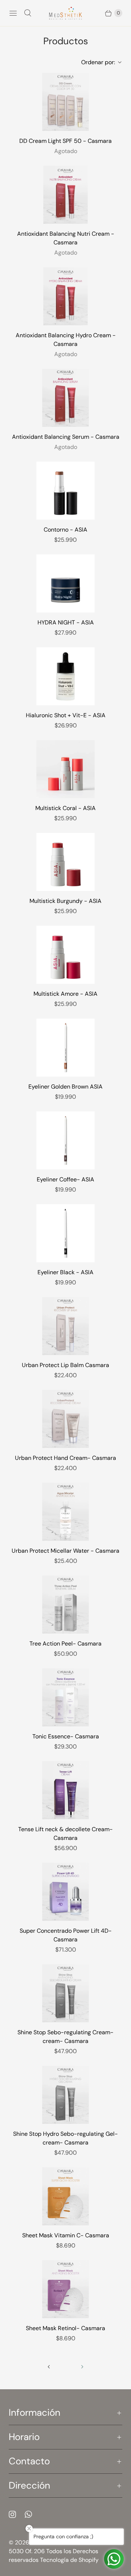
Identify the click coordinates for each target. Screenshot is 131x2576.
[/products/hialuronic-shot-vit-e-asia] (65, 676)
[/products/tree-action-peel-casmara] (65, 1605)
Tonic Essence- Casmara (66, 1736)
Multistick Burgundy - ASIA (65, 901)
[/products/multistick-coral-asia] (65, 769)
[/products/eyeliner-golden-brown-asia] (65, 1048)
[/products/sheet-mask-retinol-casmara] (65, 2289)
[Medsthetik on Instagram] (17, 2514)
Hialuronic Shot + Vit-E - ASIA (66, 715)
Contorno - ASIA (65, 530)
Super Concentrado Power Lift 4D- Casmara (66, 1935)
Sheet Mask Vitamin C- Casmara (66, 2235)
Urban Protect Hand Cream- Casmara (65, 1458)
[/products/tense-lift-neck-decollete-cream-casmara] (65, 1790)
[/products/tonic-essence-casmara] (65, 1697)
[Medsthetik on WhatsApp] (33, 2514)
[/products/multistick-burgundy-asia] (65, 862)
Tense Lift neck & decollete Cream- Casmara (65, 1834)
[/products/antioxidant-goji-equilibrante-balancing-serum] (65, 398)
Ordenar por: (96, 62)
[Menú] (13, 13)
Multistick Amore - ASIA (65, 994)
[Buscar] (28, 13)
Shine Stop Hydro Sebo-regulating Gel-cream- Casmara (65, 2138)
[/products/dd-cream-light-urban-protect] (65, 102)
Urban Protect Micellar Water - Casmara (65, 1551)
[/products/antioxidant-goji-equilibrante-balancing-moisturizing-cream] (65, 296)
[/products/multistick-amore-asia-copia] (65, 955)
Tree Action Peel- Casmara (65, 1644)
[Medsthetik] (65, 13)
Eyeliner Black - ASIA (65, 1272)
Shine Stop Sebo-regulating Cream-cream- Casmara (65, 2037)
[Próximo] (82, 2367)
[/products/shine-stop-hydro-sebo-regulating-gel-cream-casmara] (65, 2095)
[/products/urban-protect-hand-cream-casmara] (65, 1419)
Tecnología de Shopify (69, 2560)
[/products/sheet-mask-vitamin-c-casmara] (65, 2196)
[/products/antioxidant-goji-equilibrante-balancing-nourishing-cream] (65, 195)
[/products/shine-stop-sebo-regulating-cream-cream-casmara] (65, 1993)
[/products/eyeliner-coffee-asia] (65, 1140)
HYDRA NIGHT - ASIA (66, 622)
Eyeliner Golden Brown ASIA (65, 1087)
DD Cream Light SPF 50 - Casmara (65, 141)
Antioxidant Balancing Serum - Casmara (66, 437)
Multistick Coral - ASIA (65, 808)
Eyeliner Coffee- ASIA (65, 1179)
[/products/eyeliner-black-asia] (65, 1233)
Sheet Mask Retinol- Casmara (65, 2328)
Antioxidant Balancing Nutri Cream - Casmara (66, 238)
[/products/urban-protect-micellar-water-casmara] (65, 1512)
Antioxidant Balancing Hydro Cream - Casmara (66, 340)
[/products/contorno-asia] (65, 491)
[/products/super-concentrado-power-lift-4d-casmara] (65, 1892)
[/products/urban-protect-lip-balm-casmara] (65, 1326)
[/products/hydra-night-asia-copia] (65, 583)
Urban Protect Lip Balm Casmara (65, 1365)
